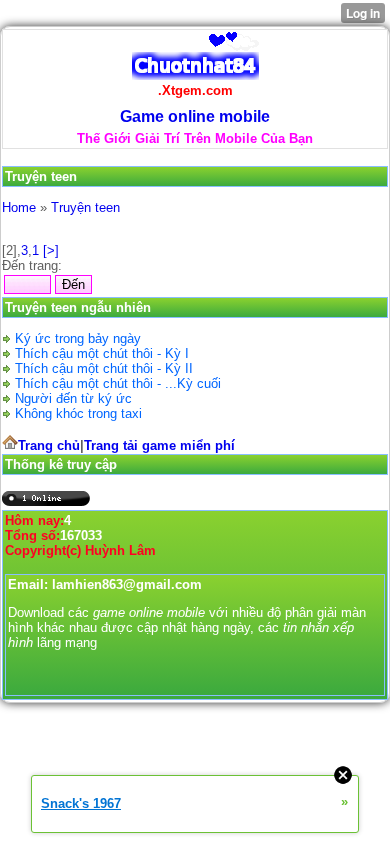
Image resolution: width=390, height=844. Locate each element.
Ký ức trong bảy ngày (78, 338)
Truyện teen (85, 207)
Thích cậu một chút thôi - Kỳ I (102, 353)
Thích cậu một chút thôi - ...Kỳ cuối (118, 383)
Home (19, 207)
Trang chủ (49, 445)
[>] (51, 250)
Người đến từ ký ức (73, 398)
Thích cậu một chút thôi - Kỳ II (104, 368)
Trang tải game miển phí (159, 445)
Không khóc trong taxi (78, 413)
